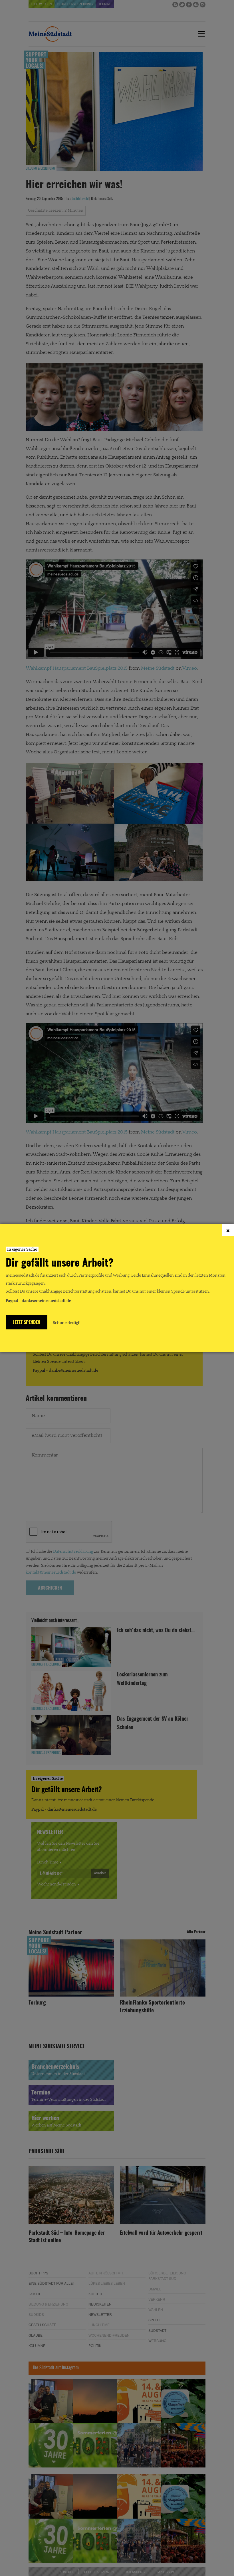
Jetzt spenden (27, 1323)
